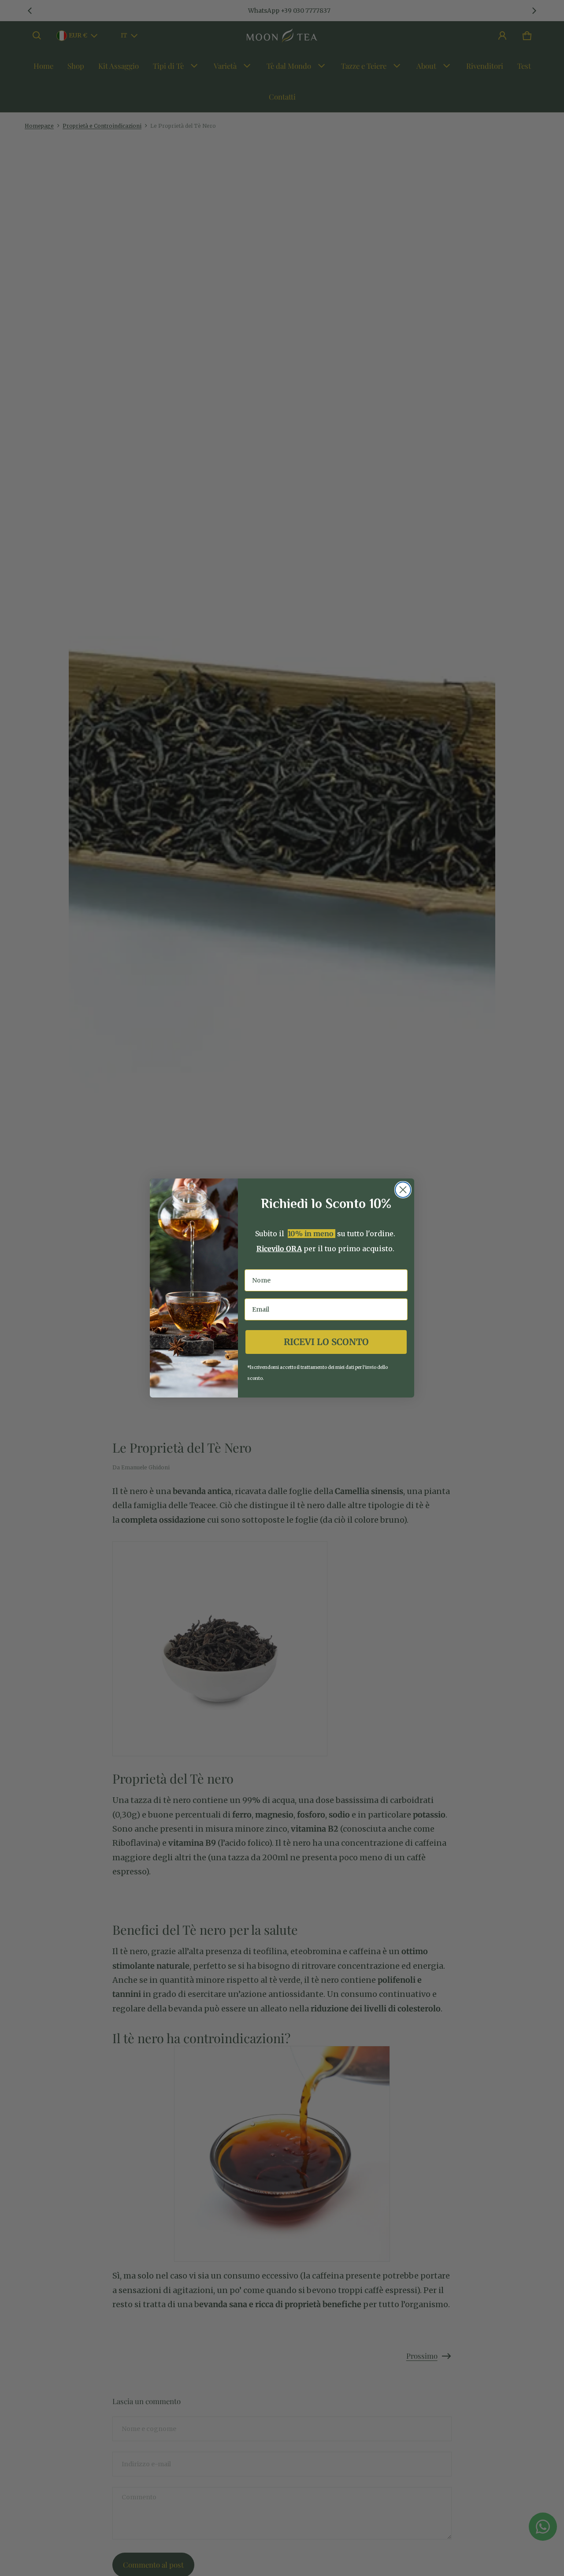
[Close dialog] (403, 1190)
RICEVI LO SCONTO (326, 1342)
